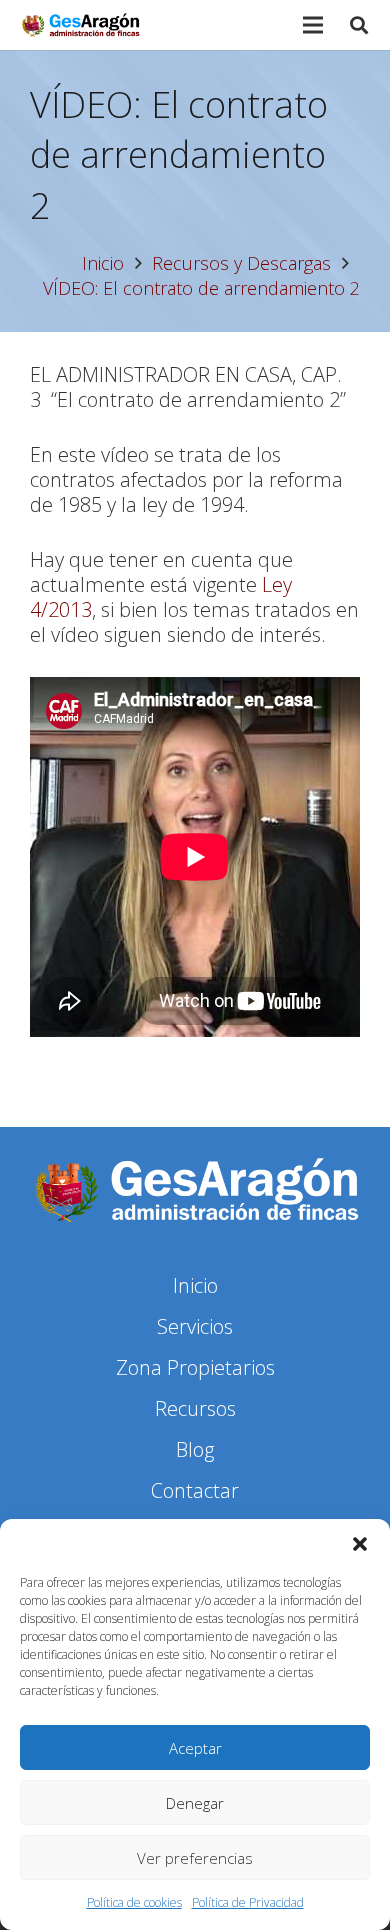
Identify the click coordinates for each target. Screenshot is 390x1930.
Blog (195, 1449)
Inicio (195, 1285)
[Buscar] (359, 25)
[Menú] (313, 25)
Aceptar (195, 1748)
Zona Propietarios (195, 1367)
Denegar (195, 1803)
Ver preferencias (195, 1858)
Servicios (195, 1326)
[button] (360, 1544)
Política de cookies (134, 1902)
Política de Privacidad (248, 1902)
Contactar (195, 1490)
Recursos (195, 1408)
